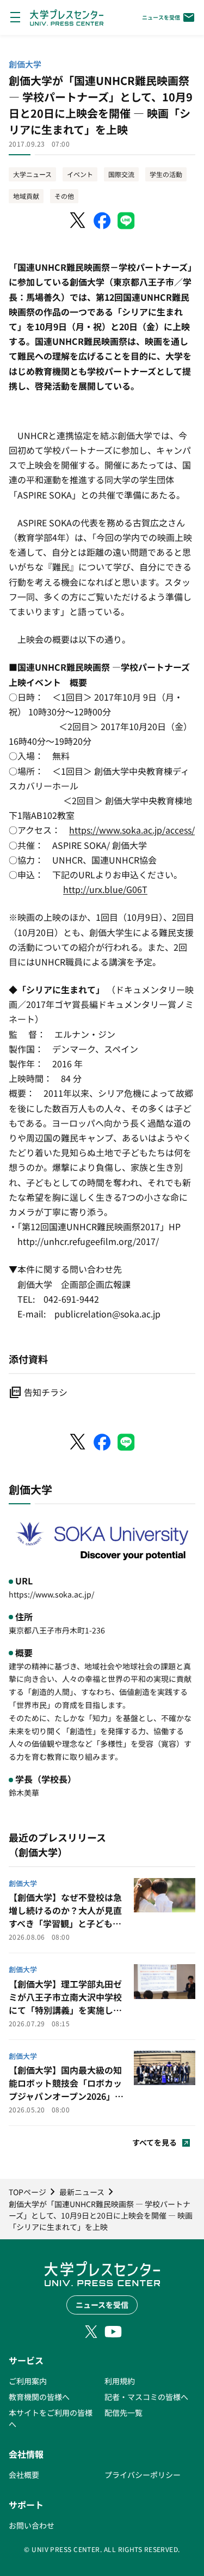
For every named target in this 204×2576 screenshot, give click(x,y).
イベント (80, 174)
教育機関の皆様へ (39, 2397)
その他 (64, 196)
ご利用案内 (28, 2381)
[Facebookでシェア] (102, 221)
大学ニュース (32, 174)
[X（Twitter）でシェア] (78, 221)
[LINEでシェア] (126, 221)
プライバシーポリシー (143, 2475)
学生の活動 (166, 174)
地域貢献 (26, 196)
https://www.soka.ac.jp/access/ (132, 830)
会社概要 (24, 2475)
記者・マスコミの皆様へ (146, 2397)
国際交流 (121, 174)
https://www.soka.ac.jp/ (51, 1594)
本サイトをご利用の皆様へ (51, 2418)
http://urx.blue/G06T (105, 889)
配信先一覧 (123, 2413)
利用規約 (120, 2381)
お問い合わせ (32, 2525)
